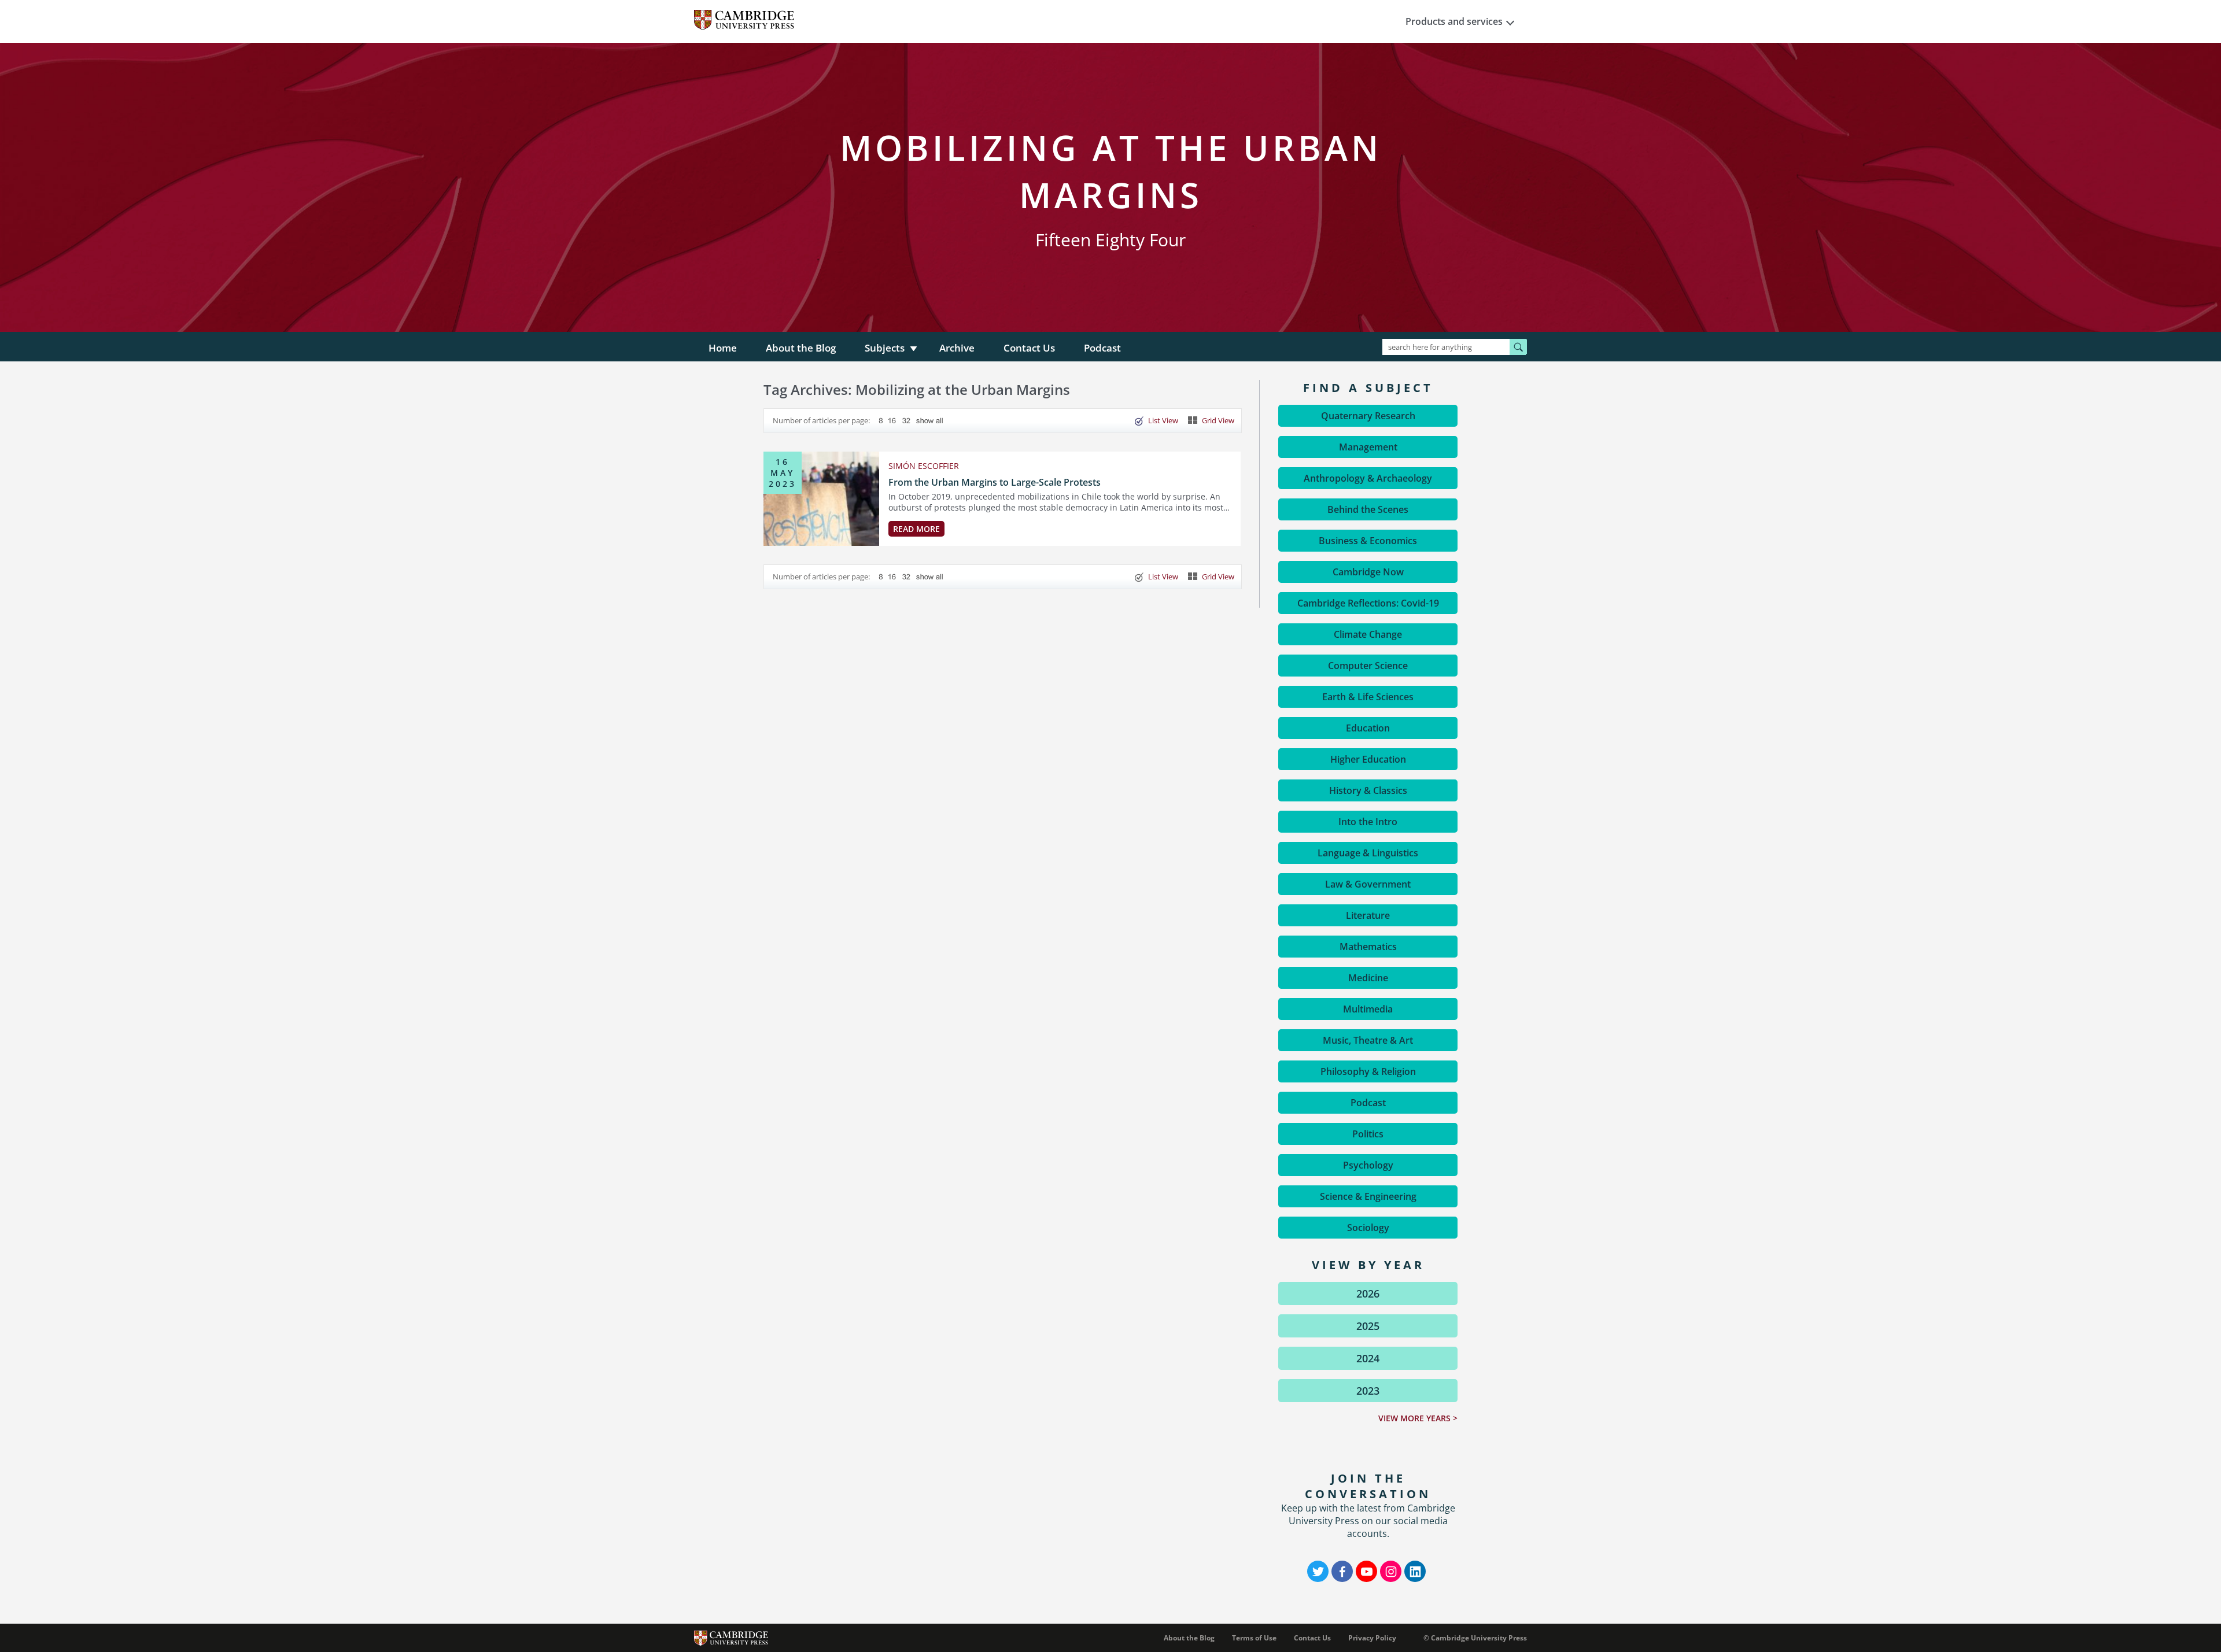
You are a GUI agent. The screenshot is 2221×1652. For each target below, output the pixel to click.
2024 (1368, 1358)
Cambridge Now (1368, 572)
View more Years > (1418, 1418)
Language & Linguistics (1368, 853)
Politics (1368, 1134)
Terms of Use (1254, 1638)
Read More (916, 529)
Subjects (885, 348)
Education (1368, 728)
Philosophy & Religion (1368, 1071)
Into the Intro (1368, 822)
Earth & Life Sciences (1368, 697)
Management (1368, 447)
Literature (1368, 915)
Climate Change (1368, 634)
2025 (1368, 1326)
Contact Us (1029, 348)
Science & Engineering (1368, 1196)
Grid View (1218, 420)
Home (723, 348)
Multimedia (1368, 1009)
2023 (1368, 1391)
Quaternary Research (1368, 416)
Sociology (1368, 1228)
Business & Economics (1368, 541)
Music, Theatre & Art (1368, 1040)
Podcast (1102, 348)
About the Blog (801, 348)
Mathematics (1368, 947)
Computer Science (1368, 666)
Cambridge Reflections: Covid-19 (1368, 603)
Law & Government (1368, 884)
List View (1163, 420)
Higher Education (1368, 759)
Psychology (1368, 1165)
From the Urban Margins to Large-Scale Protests (995, 482)
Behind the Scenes (1368, 509)
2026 (1368, 1293)
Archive (957, 348)
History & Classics (1368, 790)
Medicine (1368, 978)
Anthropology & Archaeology (1368, 478)
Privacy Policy (1372, 1638)
